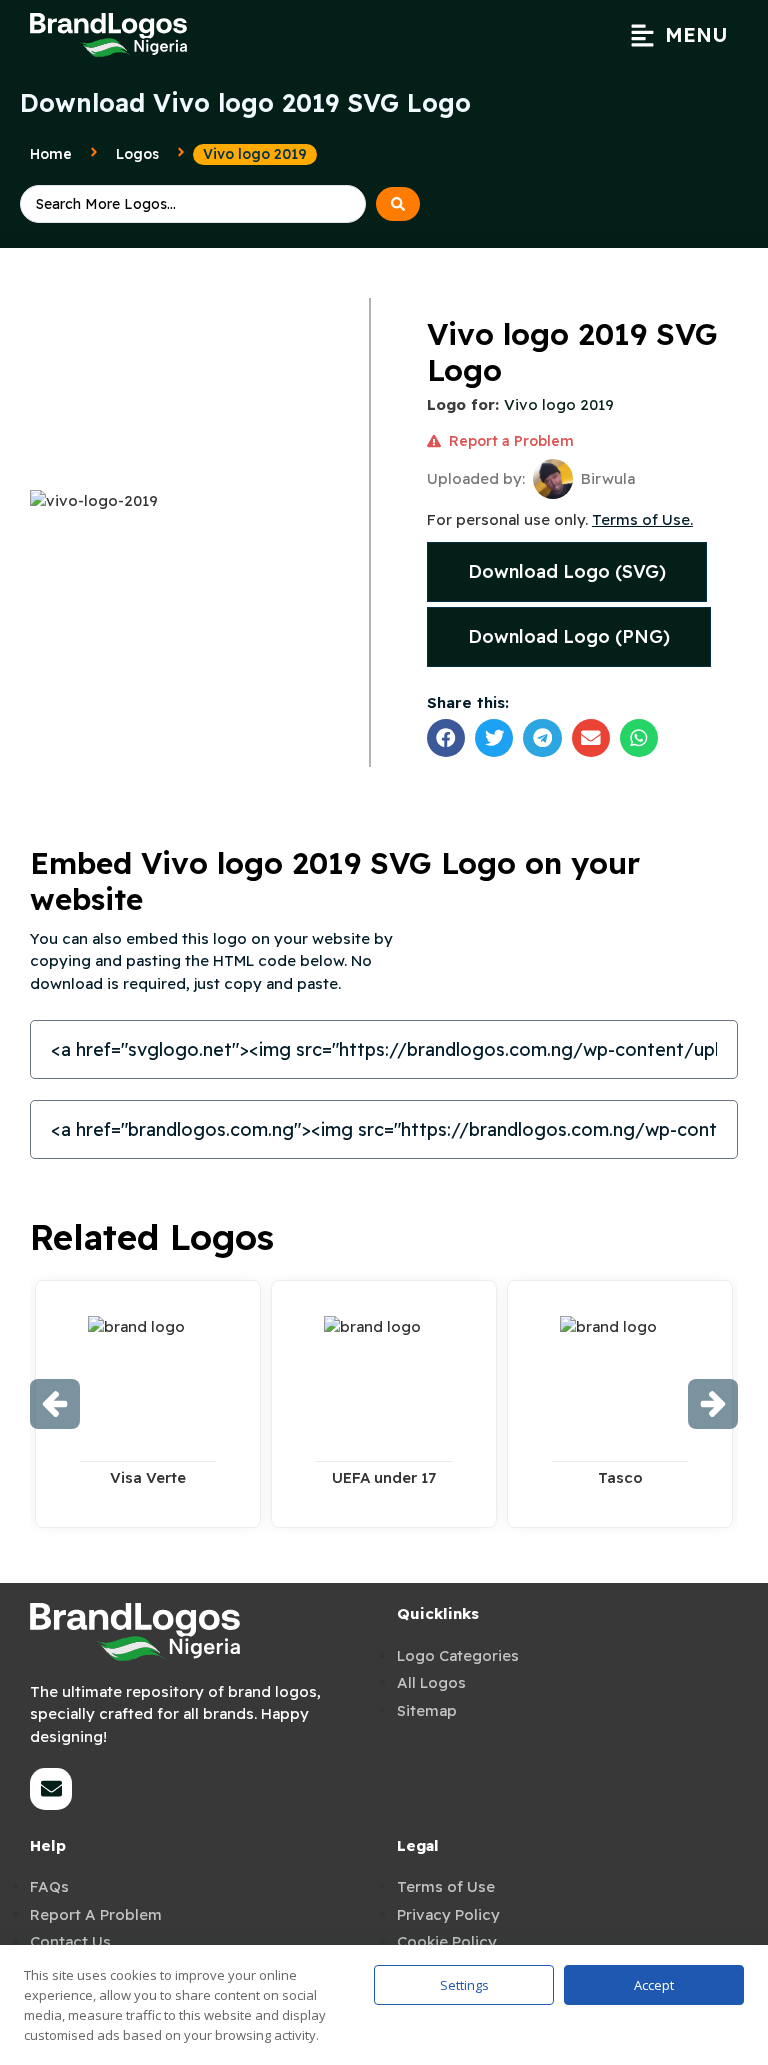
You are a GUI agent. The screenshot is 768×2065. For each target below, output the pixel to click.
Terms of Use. (642, 519)
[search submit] (398, 204)
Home (51, 154)
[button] (679, 35)
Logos (137, 154)
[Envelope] (51, 1789)
